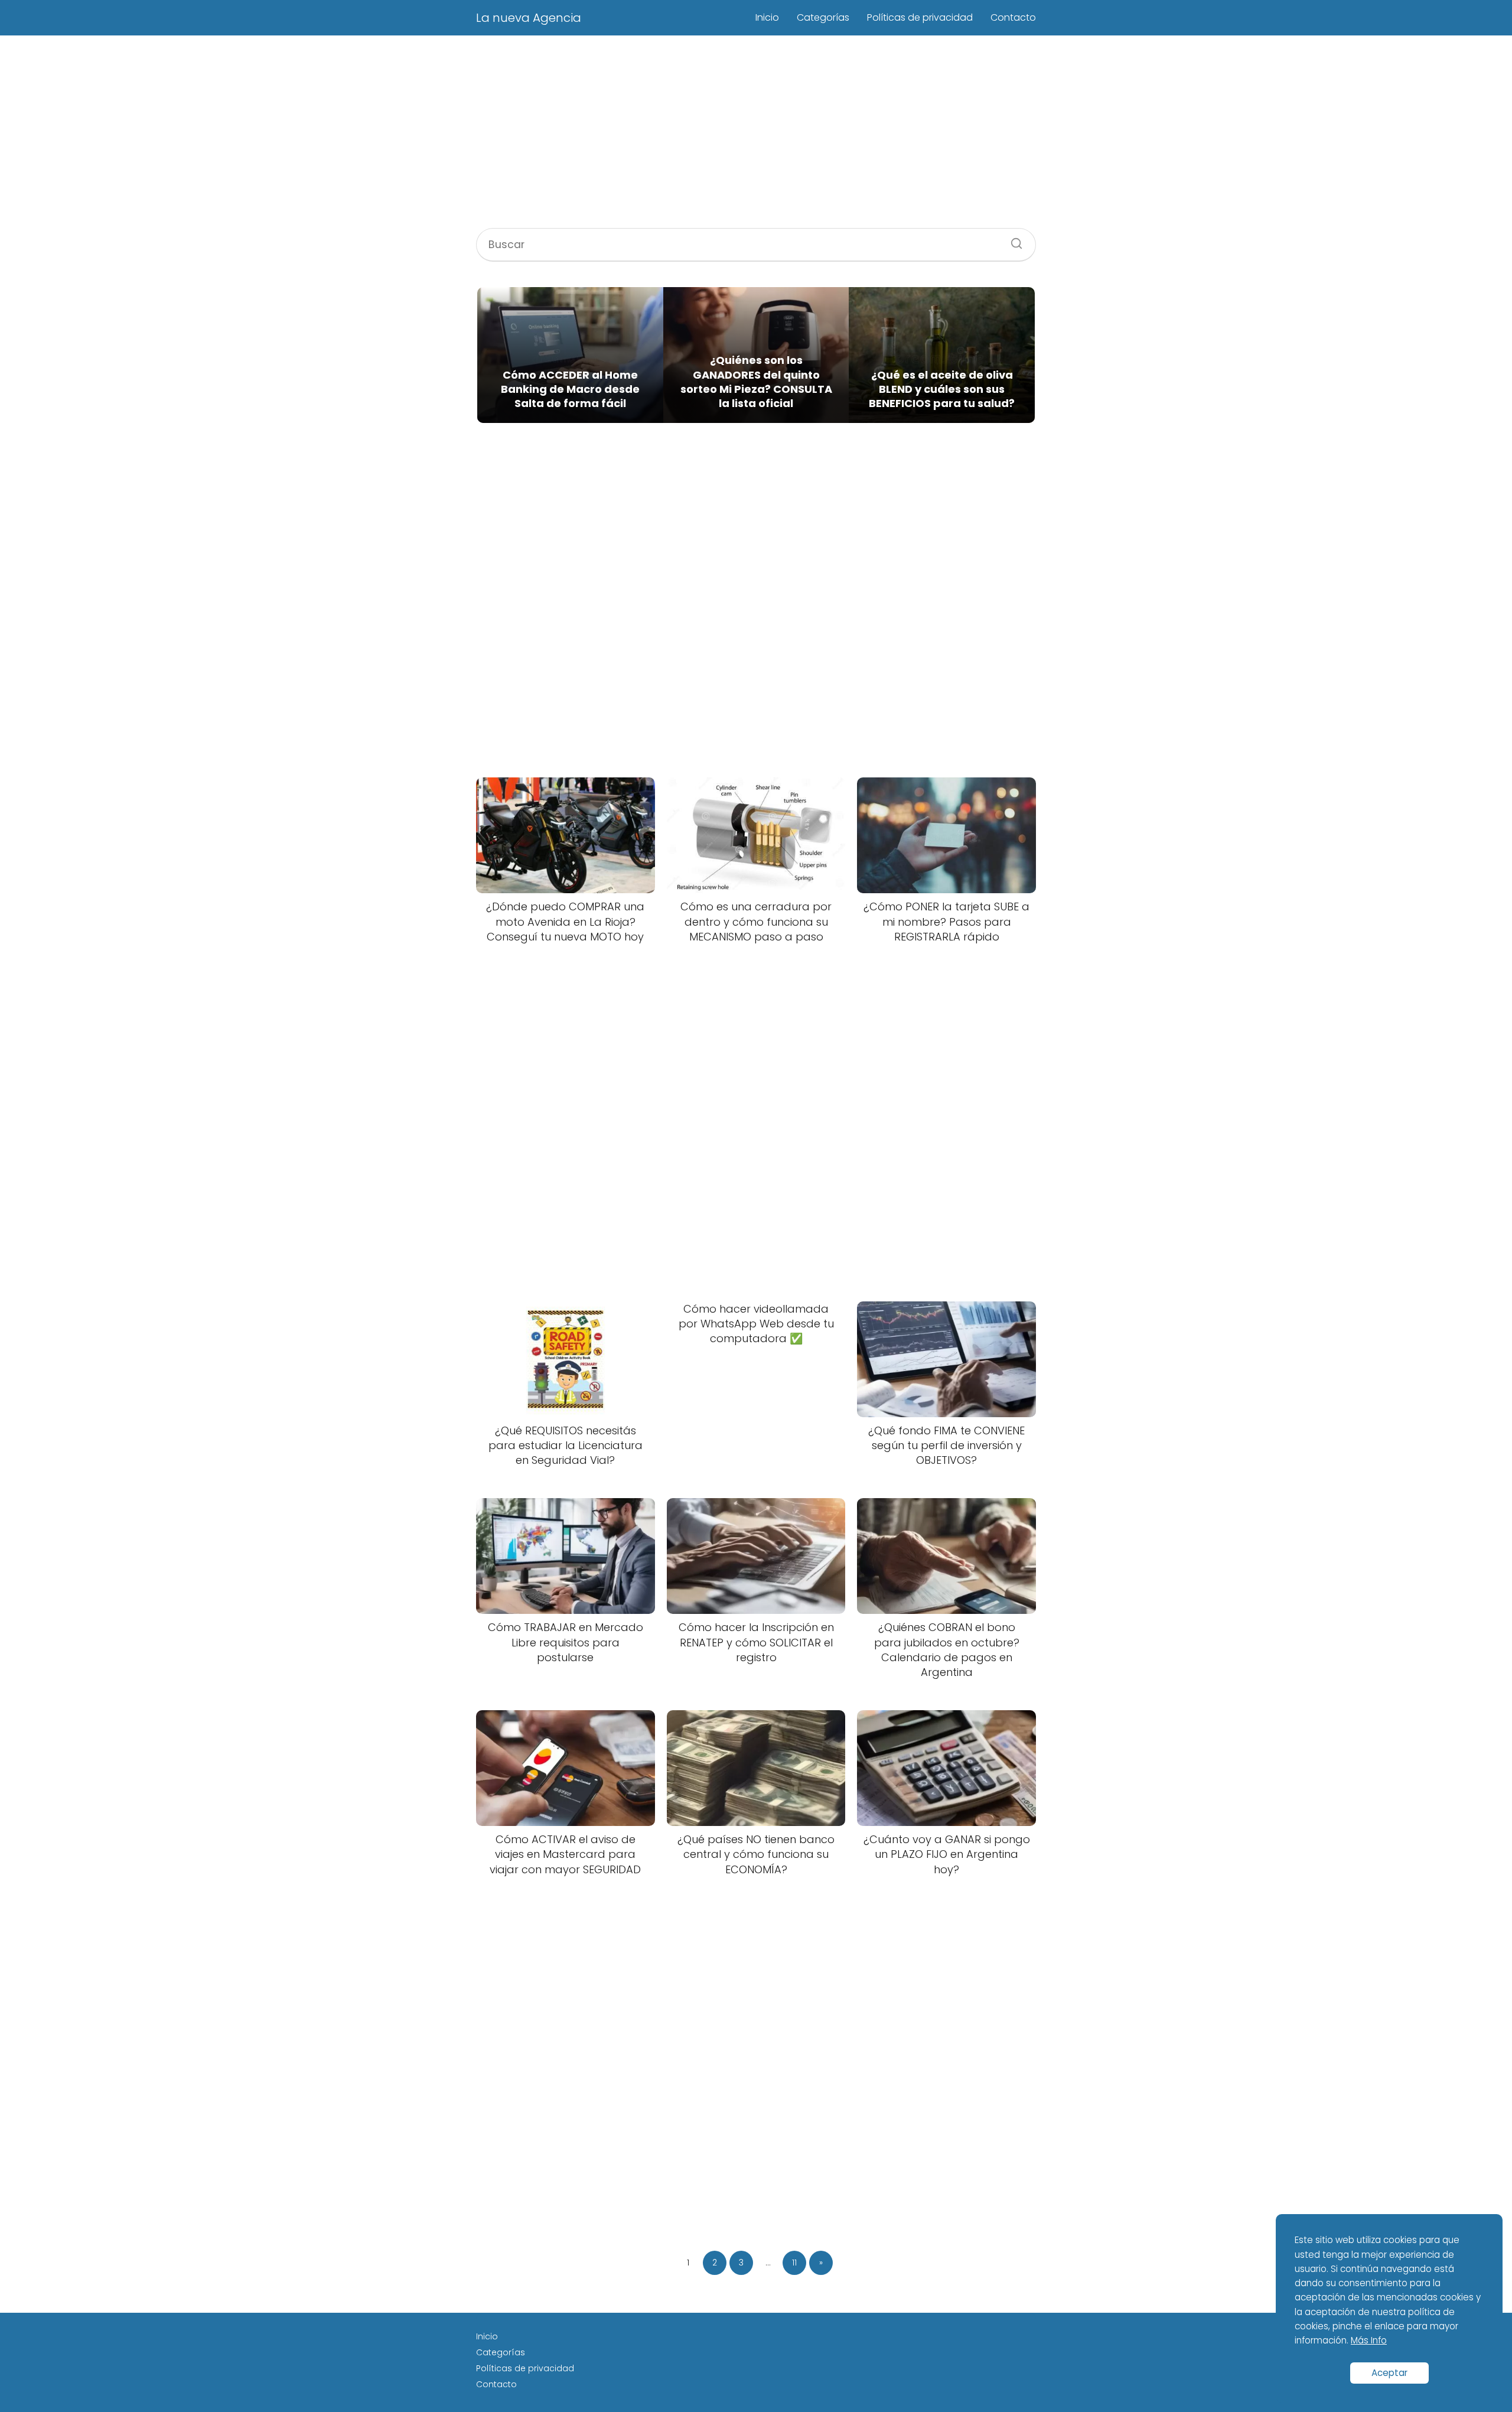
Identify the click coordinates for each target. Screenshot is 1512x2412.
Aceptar (1389, 2373)
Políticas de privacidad (920, 17)
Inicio (767, 17)
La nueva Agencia (529, 18)
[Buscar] (1012, 240)
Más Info (1369, 2340)
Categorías (823, 17)
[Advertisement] (756, 134)
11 (794, 2263)
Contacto (1013, 17)
